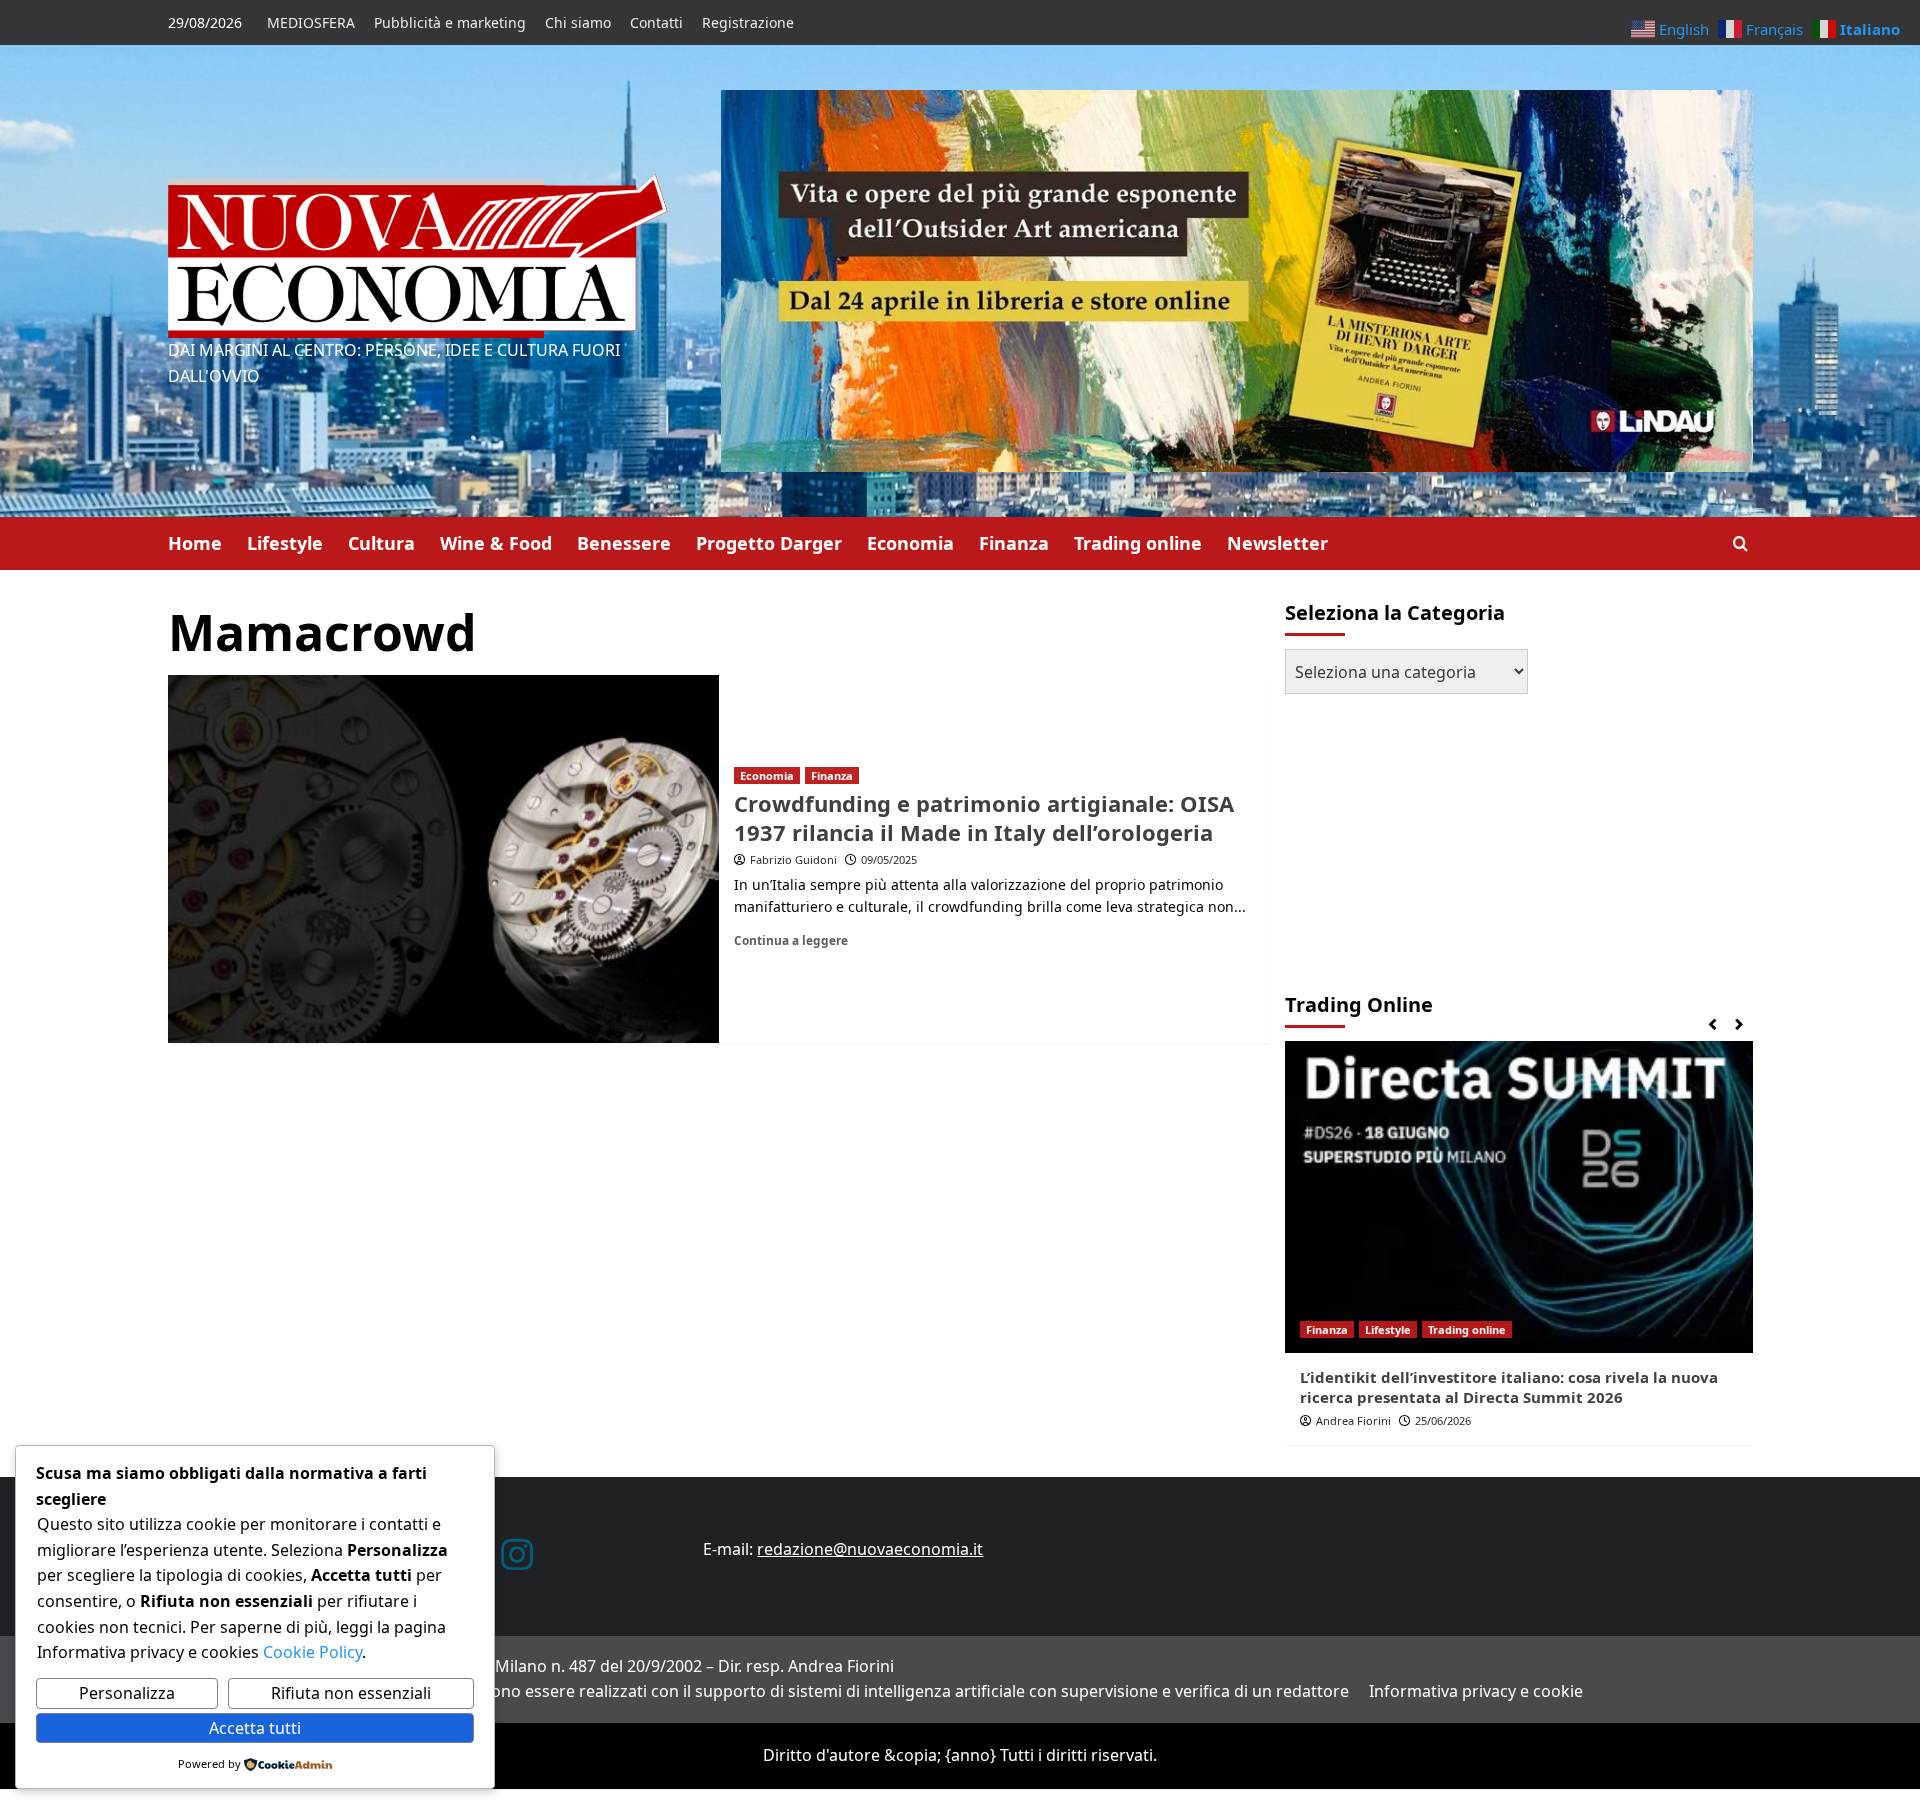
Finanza (1014, 543)
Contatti (656, 22)
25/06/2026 (1443, 1420)
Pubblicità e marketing (450, 22)
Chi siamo (578, 22)
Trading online (1138, 543)
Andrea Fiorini (1353, 1420)
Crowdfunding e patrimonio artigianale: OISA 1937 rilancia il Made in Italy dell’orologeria (984, 817)
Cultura (381, 543)
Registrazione (748, 22)
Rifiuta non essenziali (351, 1693)
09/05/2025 (889, 859)
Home (195, 543)
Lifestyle (285, 543)
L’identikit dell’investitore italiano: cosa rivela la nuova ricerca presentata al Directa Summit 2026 (1509, 1387)
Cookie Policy (310, 1652)
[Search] (1740, 543)
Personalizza (127, 1693)
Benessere (624, 543)
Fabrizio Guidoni (793, 859)
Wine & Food (496, 543)
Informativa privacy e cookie (1476, 1691)
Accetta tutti (255, 1728)
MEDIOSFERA (311, 22)
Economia (910, 543)
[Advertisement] (1410, 834)
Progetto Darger (769, 543)
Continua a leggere (791, 940)
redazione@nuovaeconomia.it (870, 1549)
